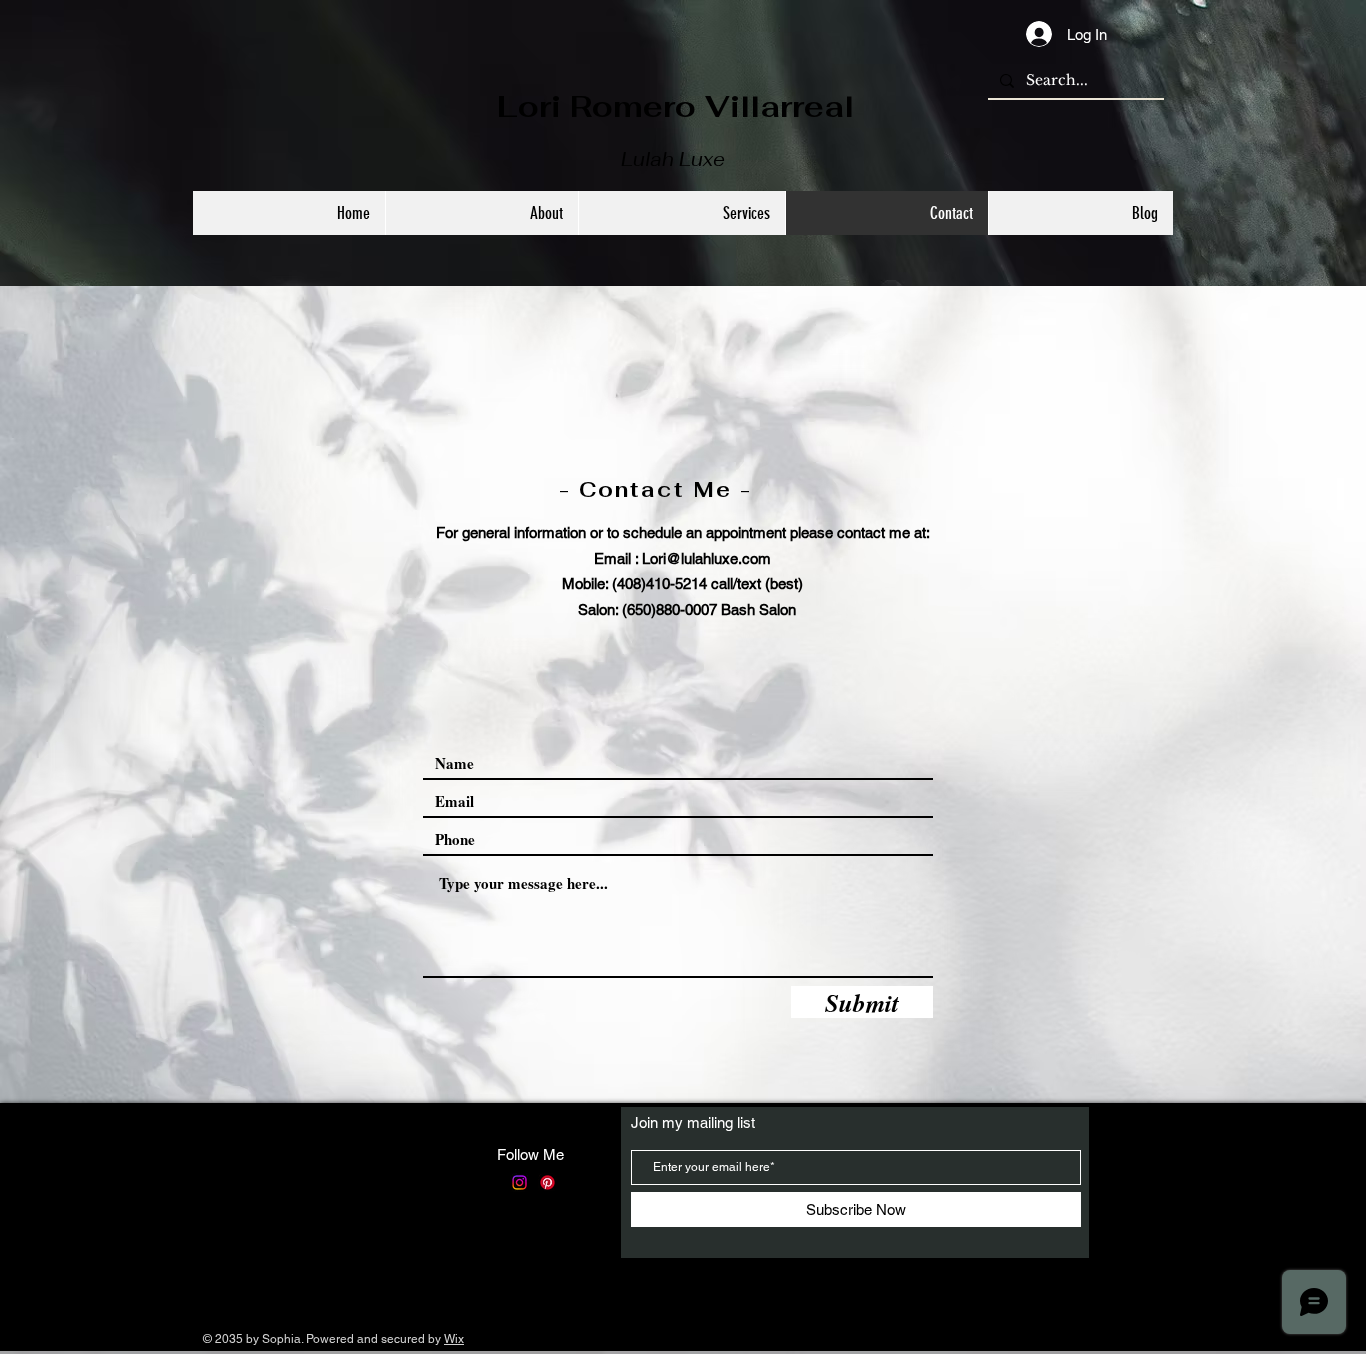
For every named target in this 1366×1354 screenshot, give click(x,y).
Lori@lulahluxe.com (706, 558)
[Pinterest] (547, 1182)
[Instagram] (519, 1182)
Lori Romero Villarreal (675, 106)
